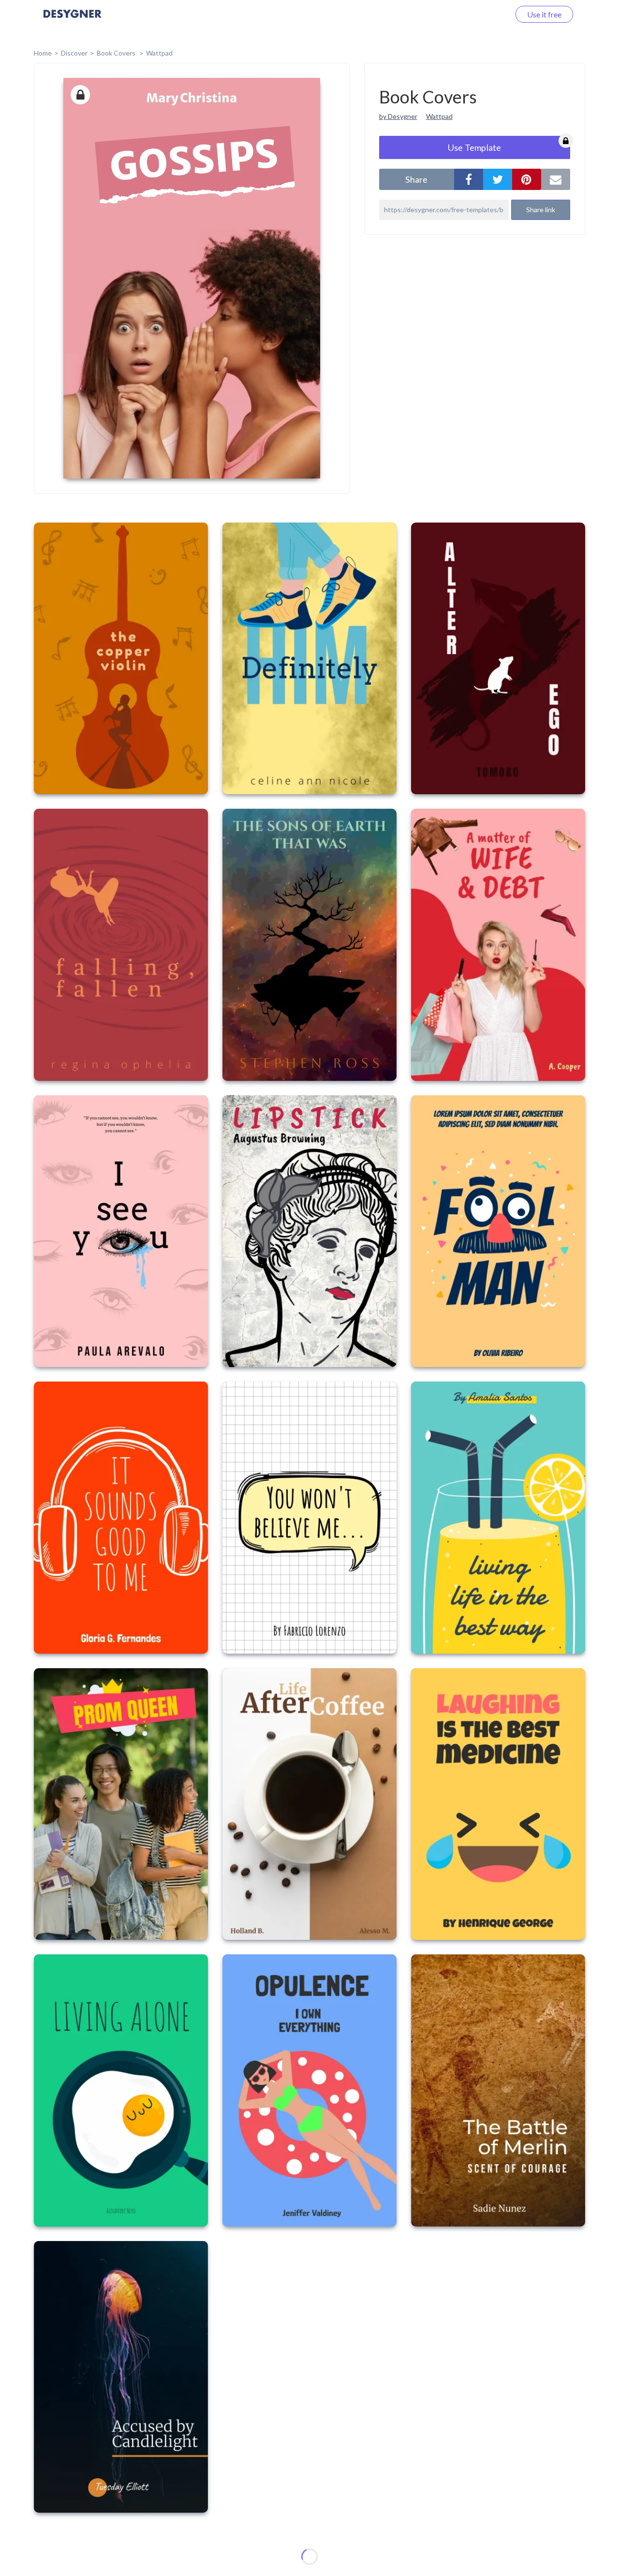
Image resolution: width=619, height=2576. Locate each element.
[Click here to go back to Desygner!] (73, 21)
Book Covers (117, 53)
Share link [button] (541, 210)
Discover (74, 53)
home (43, 53)
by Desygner (398, 116)
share (416, 179)
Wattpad (159, 53)
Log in (487, 14)
